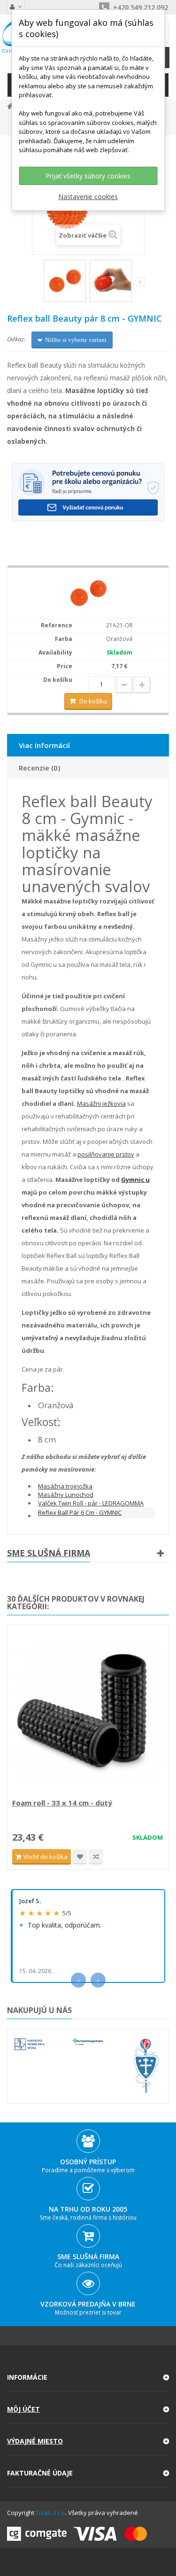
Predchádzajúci (37, 284)
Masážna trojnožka (65, 1486)
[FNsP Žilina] (146, 2066)
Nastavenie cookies (88, 197)
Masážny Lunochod (66, 1495)
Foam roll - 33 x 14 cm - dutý (62, 1803)
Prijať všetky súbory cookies (88, 176)
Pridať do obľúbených (80, 1857)
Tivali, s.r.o (50, 2513)
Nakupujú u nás (39, 2010)
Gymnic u (135, 1180)
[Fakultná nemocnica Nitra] (30, 2044)
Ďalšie (140, 282)
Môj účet (23, 2409)
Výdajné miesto (35, 2441)
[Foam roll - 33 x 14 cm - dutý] (88, 1713)
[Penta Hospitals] (88, 2042)
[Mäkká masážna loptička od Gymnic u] (111, 281)
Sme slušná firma (49, 1553)
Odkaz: (16, 339)
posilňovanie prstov (106, 1154)
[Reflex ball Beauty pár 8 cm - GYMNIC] (65, 281)
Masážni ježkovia (101, 1103)
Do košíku (93, 701)
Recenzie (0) (39, 768)
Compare (96, 1857)
